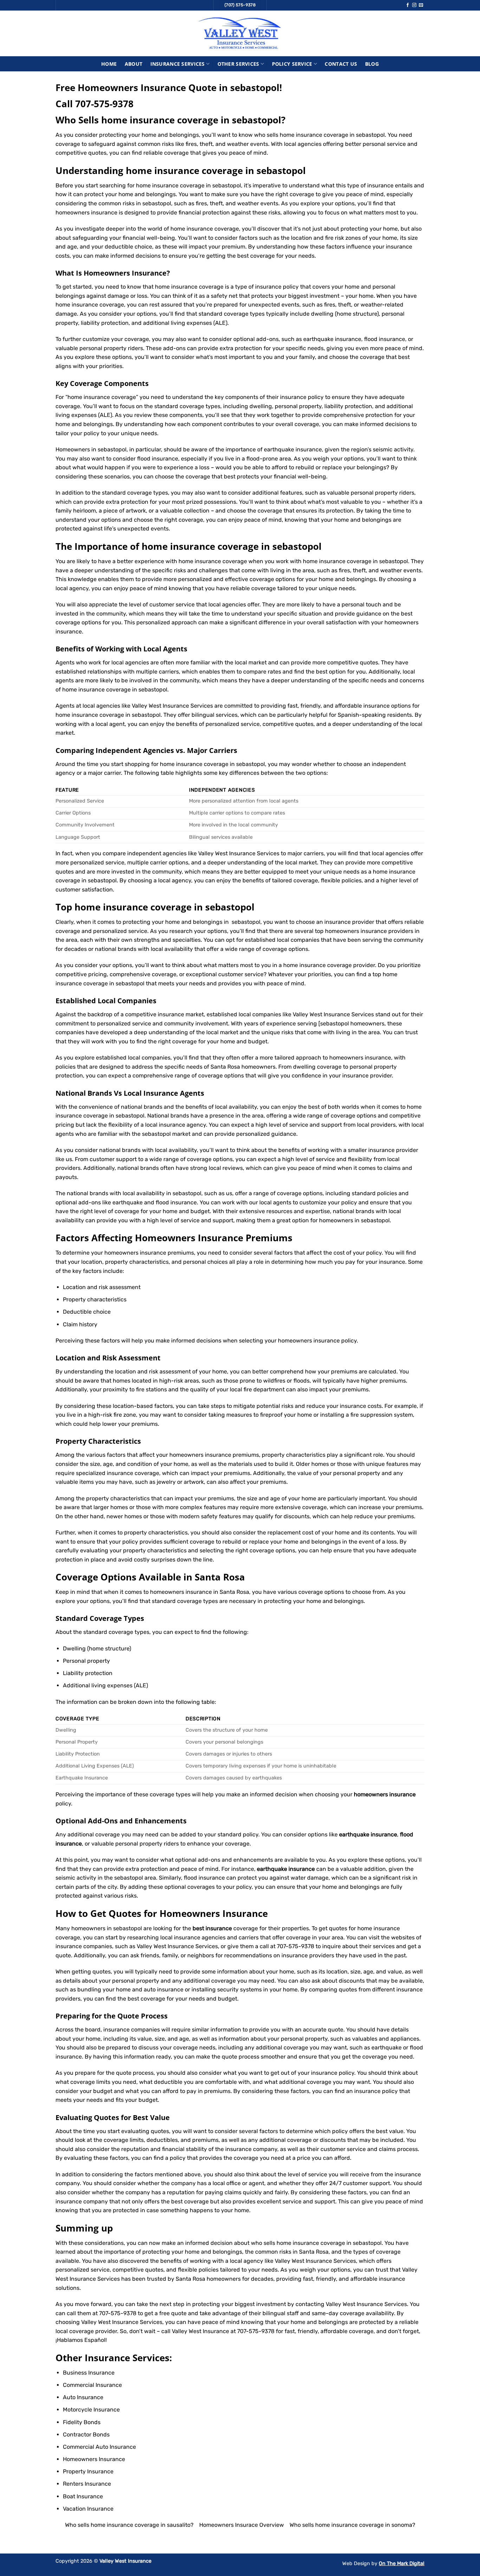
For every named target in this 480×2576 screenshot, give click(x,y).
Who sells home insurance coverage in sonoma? (352, 2525)
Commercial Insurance (92, 2385)
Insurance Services (178, 64)
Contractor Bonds (86, 2435)
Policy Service (292, 64)
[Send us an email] (421, 5)
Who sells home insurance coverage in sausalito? (129, 2525)
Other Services (238, 64)
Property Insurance (88, 2471)
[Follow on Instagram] (414, 5)
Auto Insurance (83, 2397)
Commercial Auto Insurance (99, 2447)
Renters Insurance (87, 2484)
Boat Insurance (83, 2496)
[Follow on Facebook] (408, 5)
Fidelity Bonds (82, 2422)
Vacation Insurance (88, 2509)
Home (109, 64)
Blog (372, 64)
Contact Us (341, 64)
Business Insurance (89, 2373)
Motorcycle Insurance (91, 2410)
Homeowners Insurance (125, 273)
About (134, 64)
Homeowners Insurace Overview (242, 2525)
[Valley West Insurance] (240, 33)
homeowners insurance (135, 1253)
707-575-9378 (104, 104)
